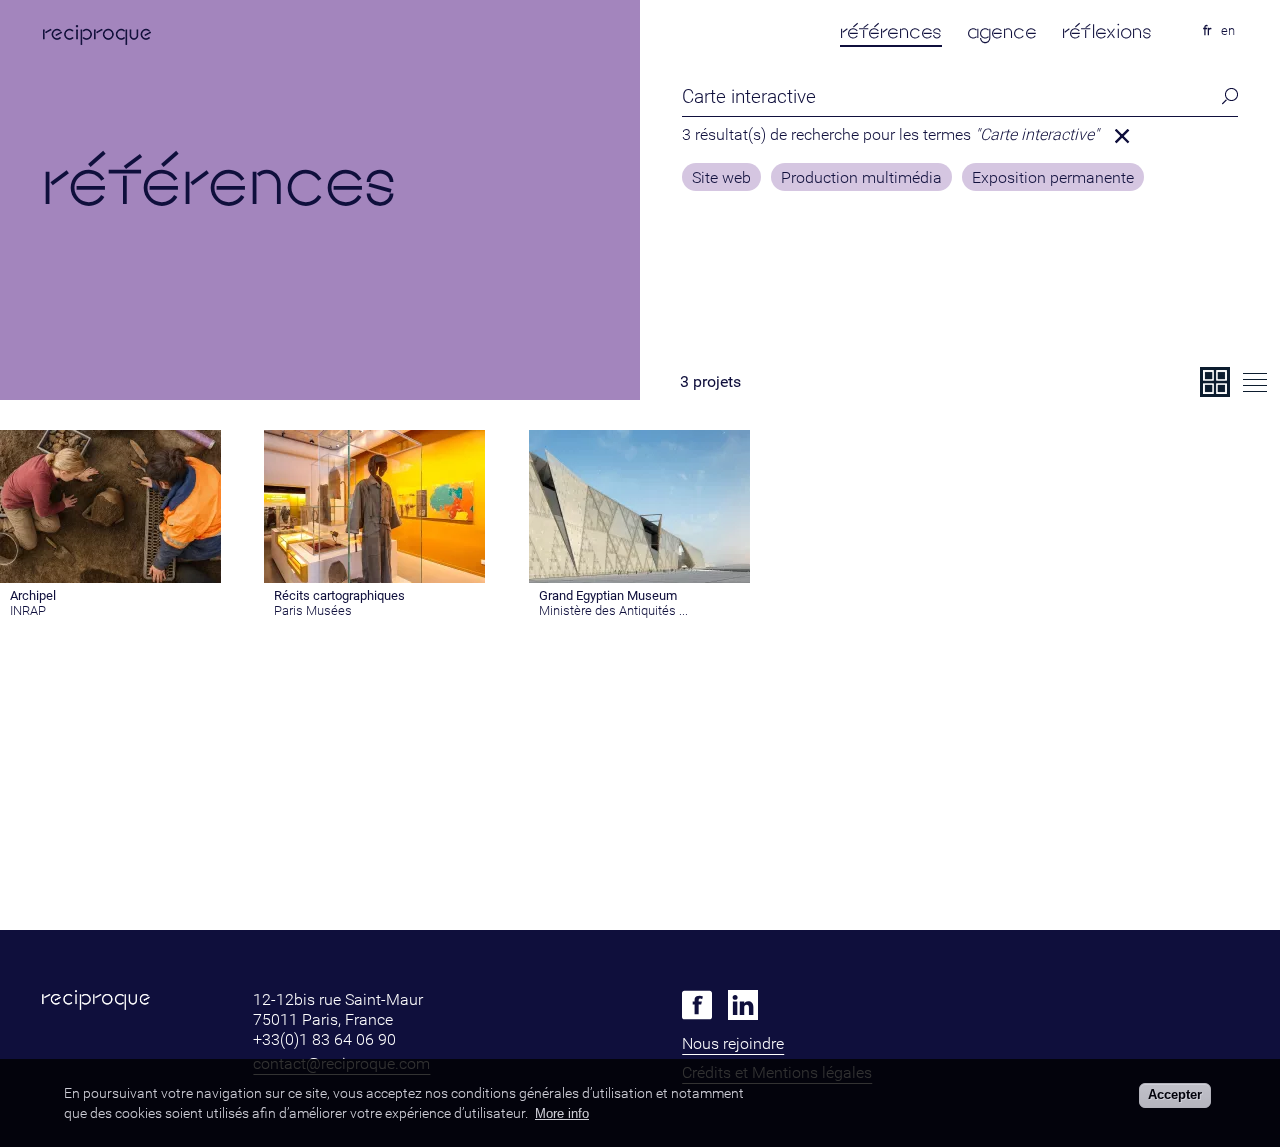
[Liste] (1255, 382)
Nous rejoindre (733, 1043)
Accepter (1175, 1094)
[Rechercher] (1224, 96)
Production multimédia (861, 178)
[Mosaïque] (1215, 382)
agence (1002, 31)
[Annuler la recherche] (1122, 136)
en (1228, 30)
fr (1207, 30)
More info (562, 1113)
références (891, 31)
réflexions (1107, 31)
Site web (721, 178)
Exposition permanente (1053, 178)
